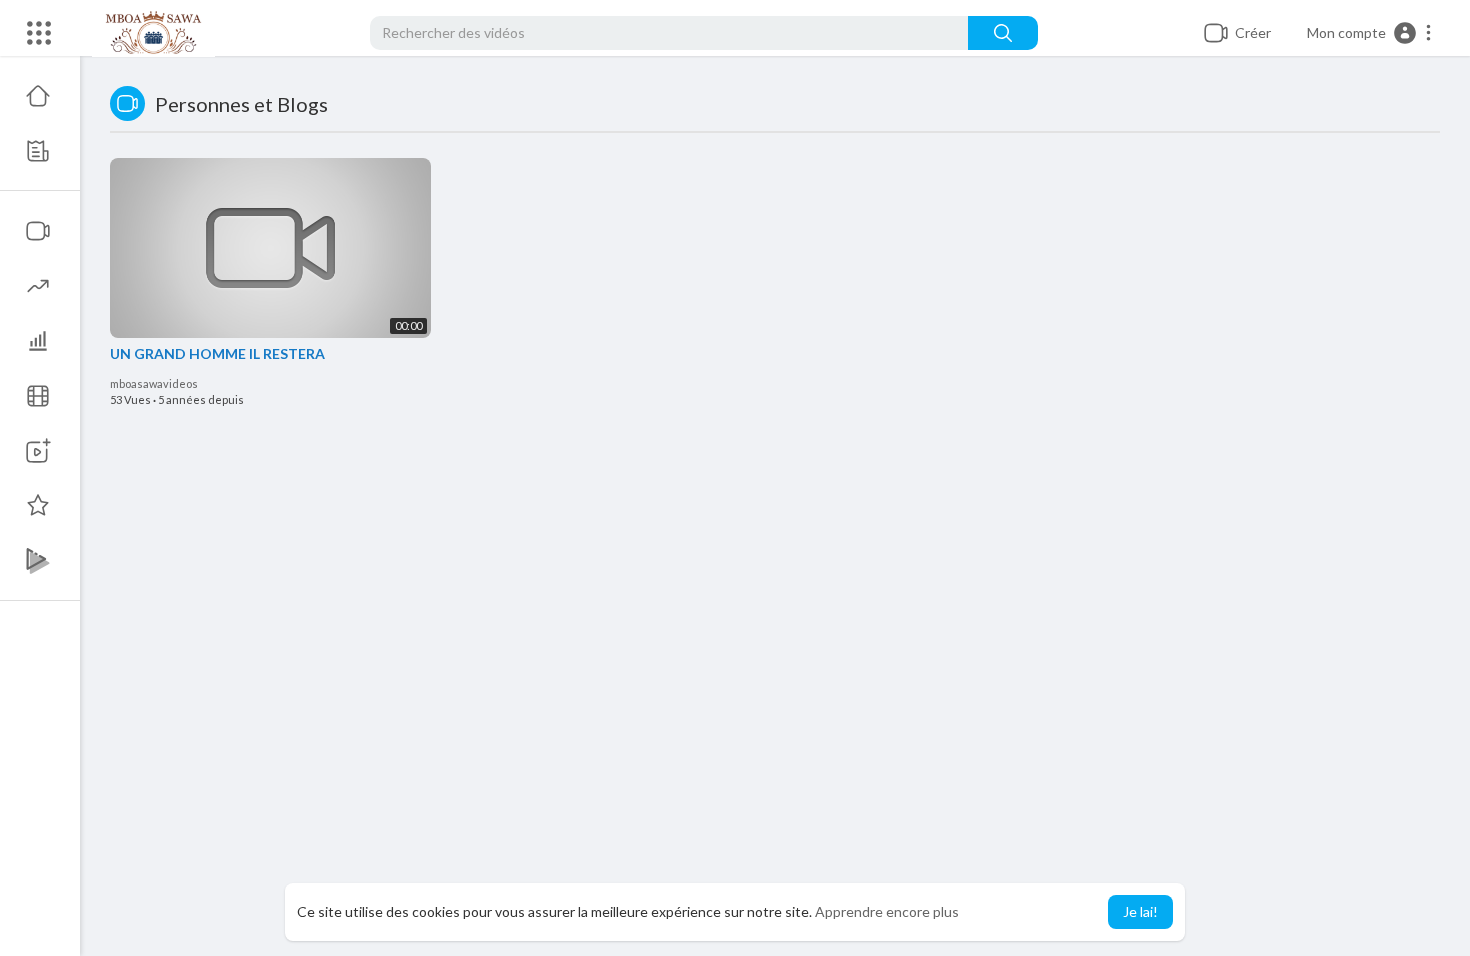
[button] (1370, 33)
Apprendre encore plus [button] (887, 911)
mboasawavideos (154, 383)
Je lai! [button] (1140, 911)
